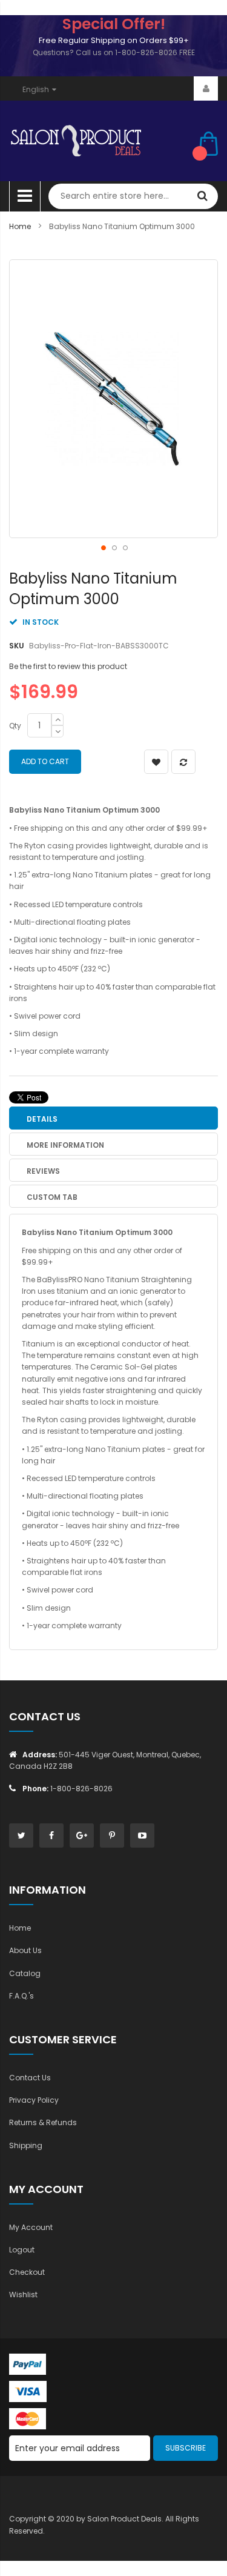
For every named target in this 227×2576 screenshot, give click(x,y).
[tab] (113, 1118)
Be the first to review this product (68, 666)
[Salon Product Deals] (95, 141)
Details (42, 1119)
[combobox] (133, 196)
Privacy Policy (34, 2100)
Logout (22, 2250)
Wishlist (23, 2295)
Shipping (26, 2145)
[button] (103, 547)
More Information (65, 1145)
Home (20, 226)
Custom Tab (52, 1197)
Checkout (27, 2272)
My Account (31, 2227)
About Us (25, 1950)
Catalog (25, 1973)
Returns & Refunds (43, 2122)
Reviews (43, 1171)
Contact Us (30, 2078)
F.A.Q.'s (21, 1996)
